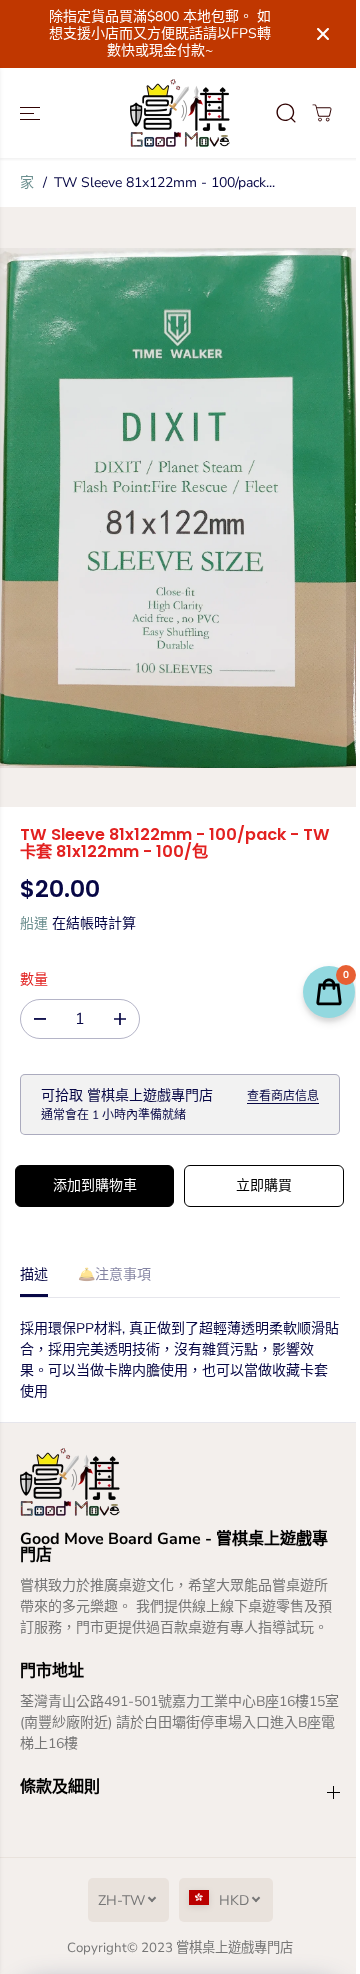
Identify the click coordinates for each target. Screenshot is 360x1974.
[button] (32, 113)
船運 (34, 923)
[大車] (322, 113)
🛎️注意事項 (114, 1274)
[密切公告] (323, 34)
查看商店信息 (283, 1096)
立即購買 (264, 1185)
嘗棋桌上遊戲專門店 (234, 1948)
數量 (34, 979)
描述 (34, 1274)
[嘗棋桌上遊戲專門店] (180, 113)
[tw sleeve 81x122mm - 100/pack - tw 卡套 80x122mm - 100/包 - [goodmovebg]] (179, 507)
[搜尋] (286, 113)
